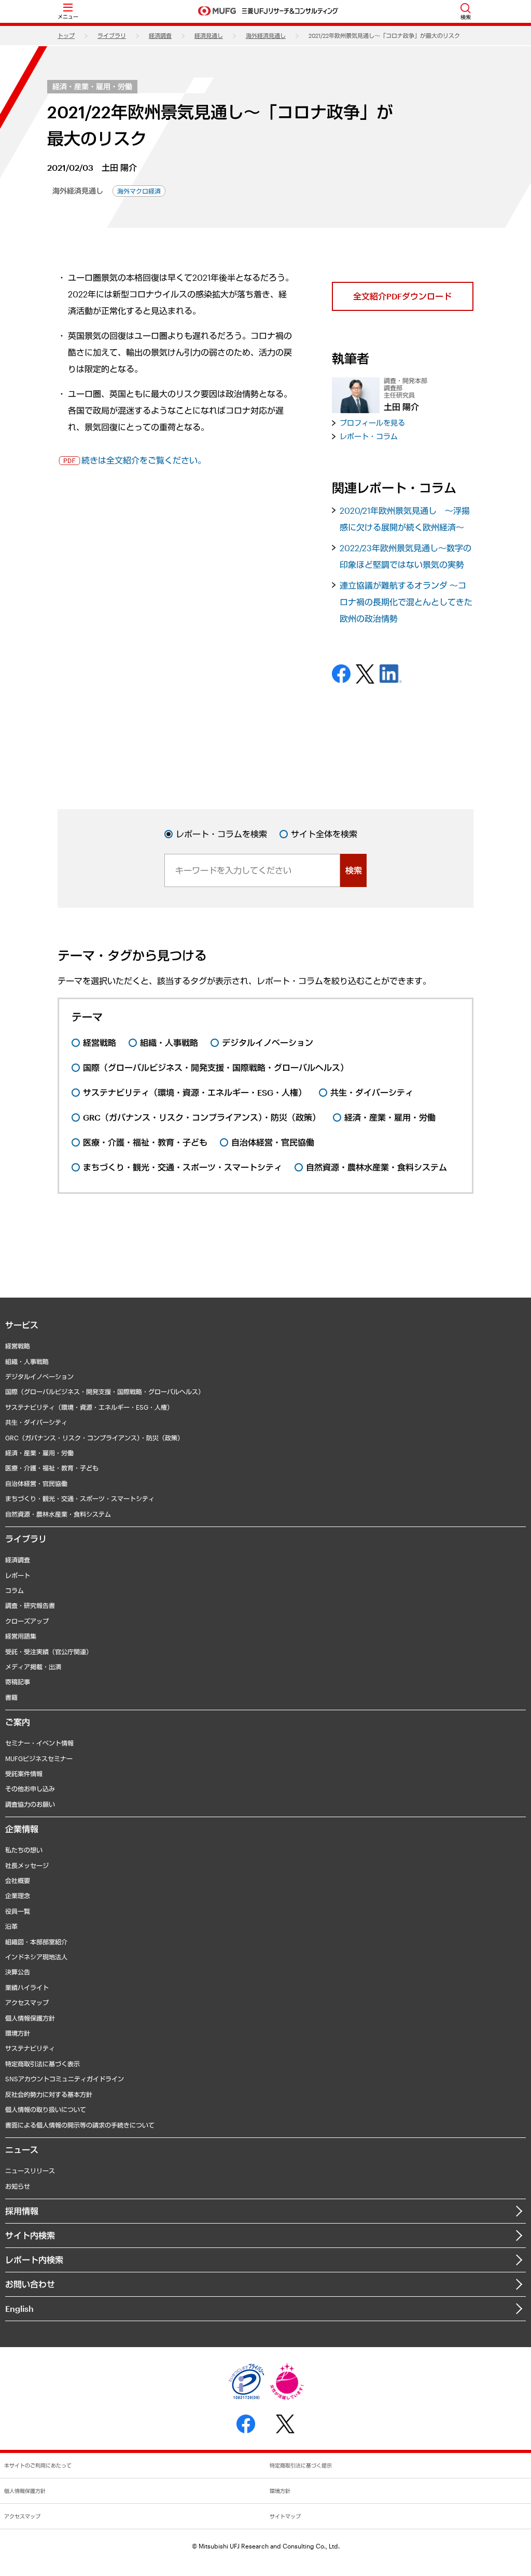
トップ (66, 36)
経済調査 (160, 36)
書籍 (11, 1697)
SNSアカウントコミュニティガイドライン (65, 2079)
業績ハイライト (27, 1987)
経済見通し (209, 36)
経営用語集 (21, 1636)
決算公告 (18, 1972)
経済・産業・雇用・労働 (92, 86)
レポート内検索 (34, 2260)
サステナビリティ (30, 2048)
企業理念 (18, 1896)
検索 (354, 870)
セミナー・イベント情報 (39, 1743)
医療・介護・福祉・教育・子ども (52, 1468)
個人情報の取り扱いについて (46, 2109)
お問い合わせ (30, 2284)
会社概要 (18, 1880)
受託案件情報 (24, 1774)
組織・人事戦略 (27, 1361)
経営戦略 (18, 1346)
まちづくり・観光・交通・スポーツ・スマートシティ (80, 1498)
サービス (22, 1325)
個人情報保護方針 (30, 2018)
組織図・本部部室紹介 (36, 1942)
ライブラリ (112, 36)
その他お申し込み (30, 1789)
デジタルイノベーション (39, 1376)
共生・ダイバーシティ (36, 1422)
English (19, 2308)
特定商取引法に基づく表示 (43, 2064)
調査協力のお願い (30, 1804)
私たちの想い (24, 1850)
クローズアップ (27, 1621)
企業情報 (22, 1829)
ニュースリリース (30, 2171)
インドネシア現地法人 (36, 1957)
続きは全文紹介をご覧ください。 (144, 460)
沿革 (11, 1926)
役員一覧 (18, 1911)
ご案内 (18, 1722)
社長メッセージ (27, 1865)
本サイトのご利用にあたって (38, 2465)
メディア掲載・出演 (33, 1667)
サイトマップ (285, 2516)
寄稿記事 (18, 1682)
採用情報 (22, 2211)
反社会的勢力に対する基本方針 (49, 2094)
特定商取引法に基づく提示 (301, 2465)
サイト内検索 (30, 2235)
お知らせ (18, 2186)
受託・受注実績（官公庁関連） (49, 1652)
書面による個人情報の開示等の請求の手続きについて (80, 2125)
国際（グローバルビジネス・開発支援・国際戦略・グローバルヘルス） (105, 1392)
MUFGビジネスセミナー (39, 1759)
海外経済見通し (266, 36)
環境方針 (18, 2033)
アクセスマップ (27, 2002)
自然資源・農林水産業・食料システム (58, 1514)
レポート (18, 1575)
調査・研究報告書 (30, 1605)
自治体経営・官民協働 (36, 1483)
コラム (15, 1590)
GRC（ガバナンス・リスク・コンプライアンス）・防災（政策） (94, 1438)
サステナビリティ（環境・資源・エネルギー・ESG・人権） (89, 1407)
